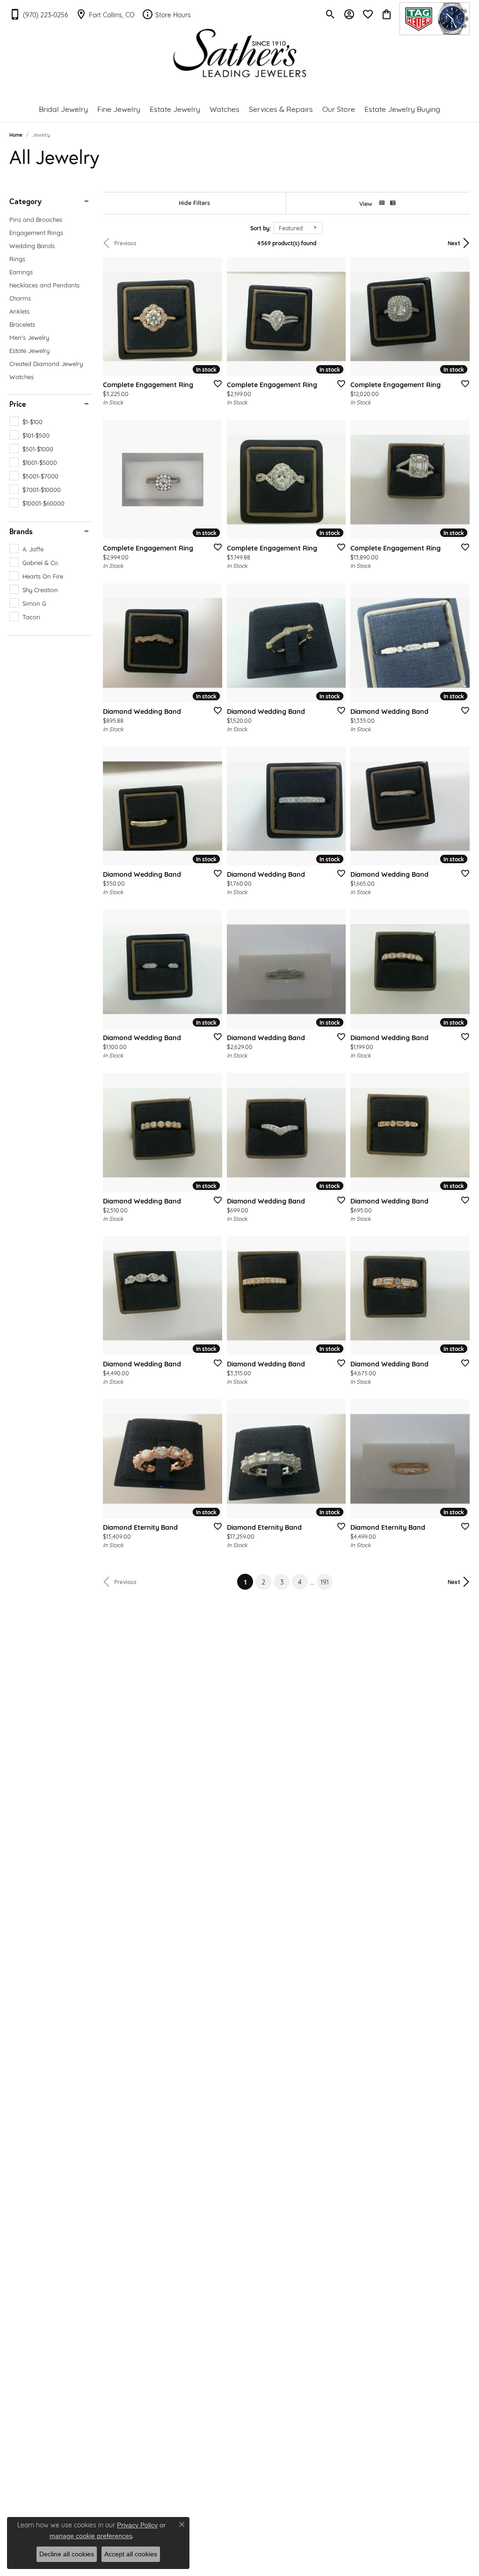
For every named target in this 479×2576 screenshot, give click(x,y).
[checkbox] (26, 421)
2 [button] (263, 1582)
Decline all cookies (67, 2554)
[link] (39, 14)
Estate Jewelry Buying (402, 108)
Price (18, 404)
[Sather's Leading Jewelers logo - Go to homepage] (240, 53)
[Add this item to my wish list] (215, 383)
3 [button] (282, 1582)
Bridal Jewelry (63, 108)
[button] (330, 14)
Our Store (339, 108)
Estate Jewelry (175, 108)
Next (454, 243)
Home (16, 135)
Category (25, 201)
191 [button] (325, 1582)
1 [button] (249, 1581)
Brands (21, 531)
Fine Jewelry (119, 108)
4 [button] (300, 1582)
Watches (225, 108)
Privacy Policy (137, 2525)
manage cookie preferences (91, 2536)
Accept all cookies (131, 2554)
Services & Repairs (281, 108)
